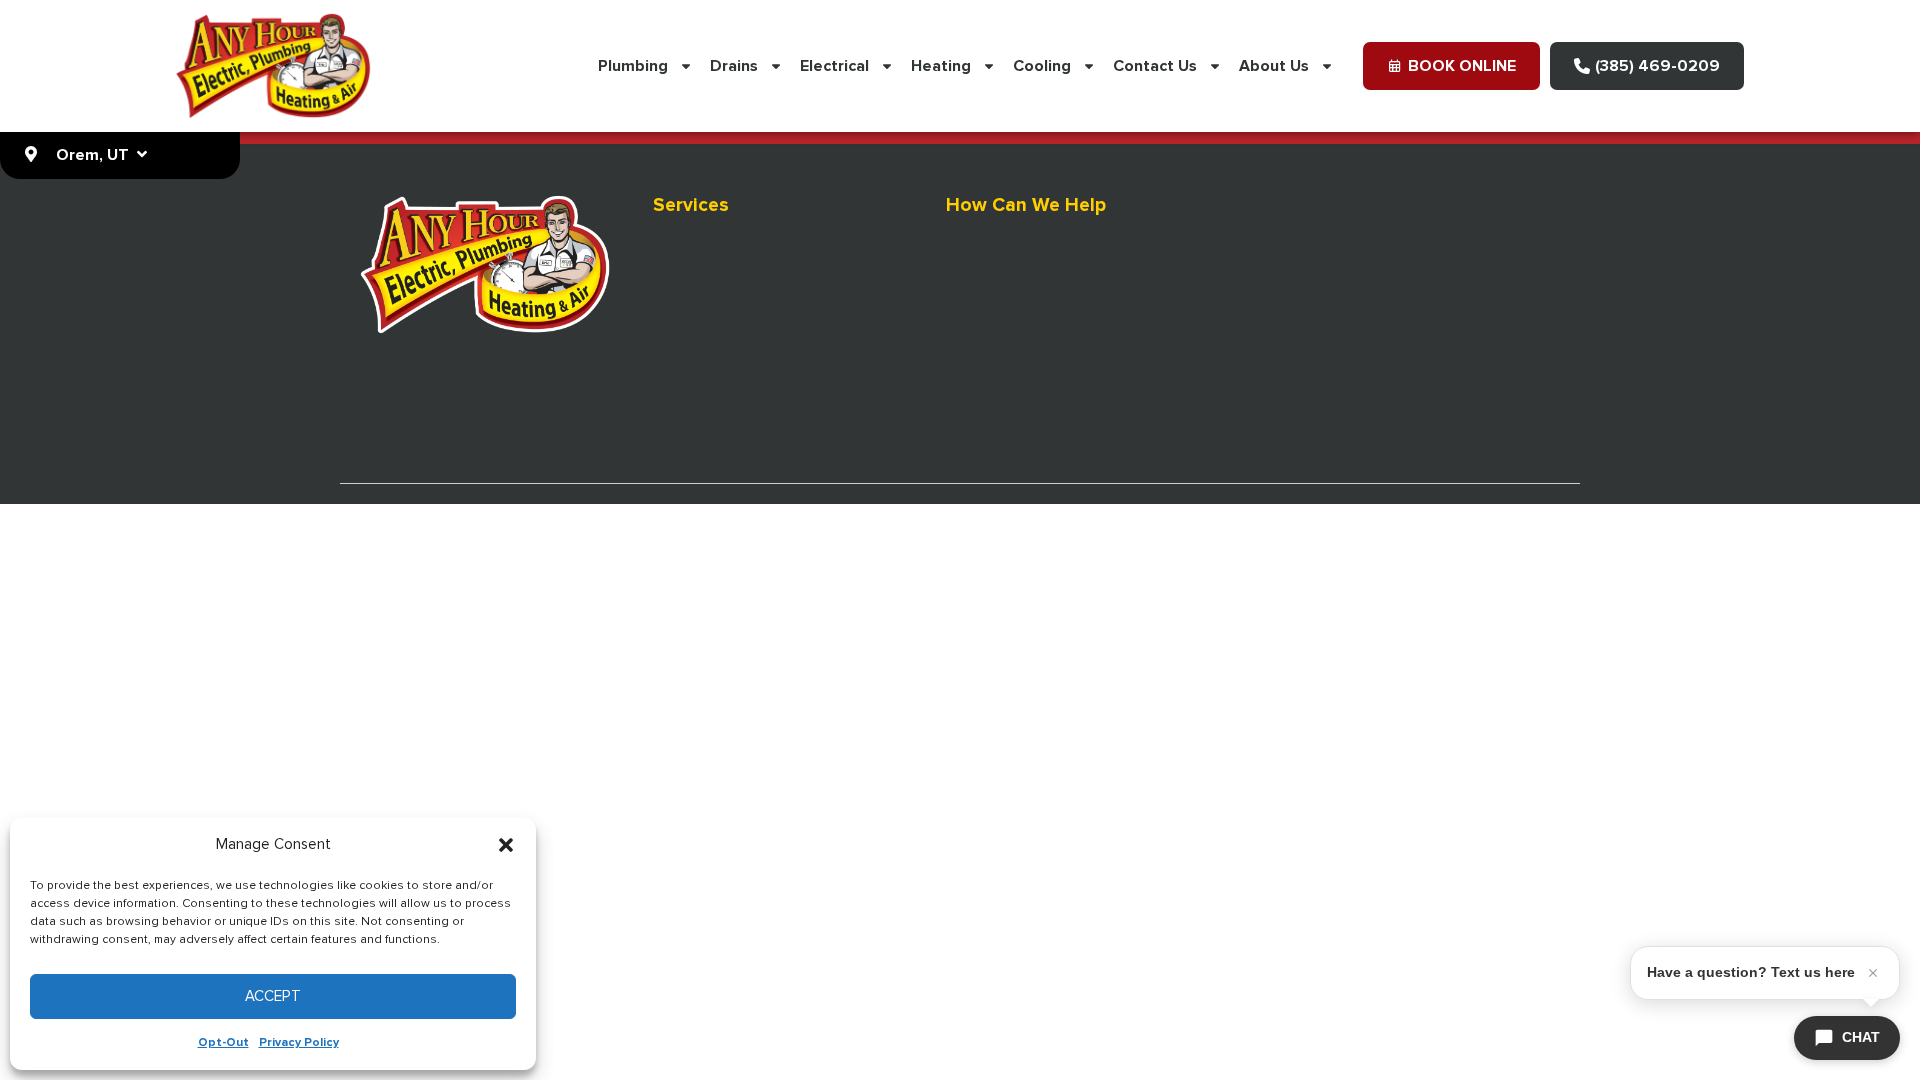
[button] (506, 845)
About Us (1274, 66)
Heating (941, 66)
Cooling (1042, 66)
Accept (273, 996)
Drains (734, 66)
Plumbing (633, 66)
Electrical (834, 66)
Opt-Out (223, 1043)
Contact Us (1155, 66)
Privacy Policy (299, 1043)
